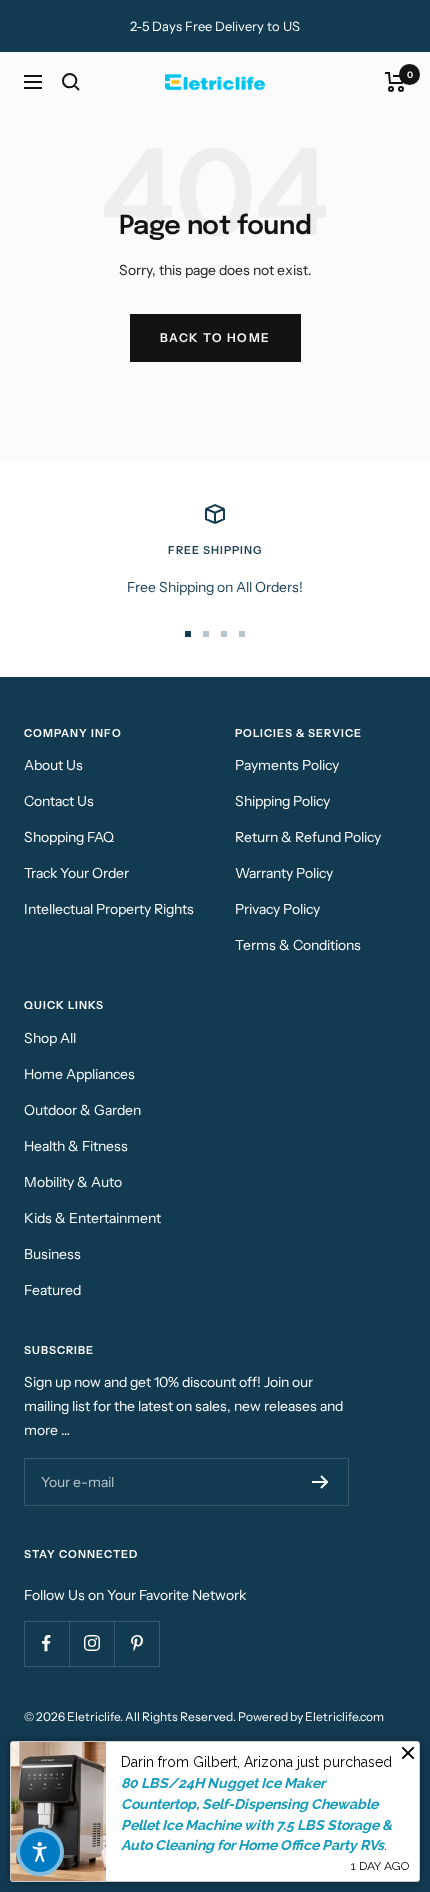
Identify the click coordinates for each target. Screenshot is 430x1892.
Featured (52, 1290)
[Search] (71, 82)
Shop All (50, 1038)
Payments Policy (287, 765)
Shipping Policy (282, 801)
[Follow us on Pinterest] (136, 1643)
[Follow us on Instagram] (91, 1643)
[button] (40, 1852)
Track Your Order (76, 873)
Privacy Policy (277, 909)
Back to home (215, 337)
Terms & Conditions (298, 945)
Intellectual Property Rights (109, 909)
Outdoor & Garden (82, 1110)
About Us (53, 765)
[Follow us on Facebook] (46, 1643)
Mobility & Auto (73, 1182)
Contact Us (59, 801)
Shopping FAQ (69, 837)
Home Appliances (79, 1074)
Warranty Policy (284, 873)
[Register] (320, 1482)
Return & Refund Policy (308, 837)
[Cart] (395, 82)
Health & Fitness (76, 1146)
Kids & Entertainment (92, 1218)
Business (52, 1254)
